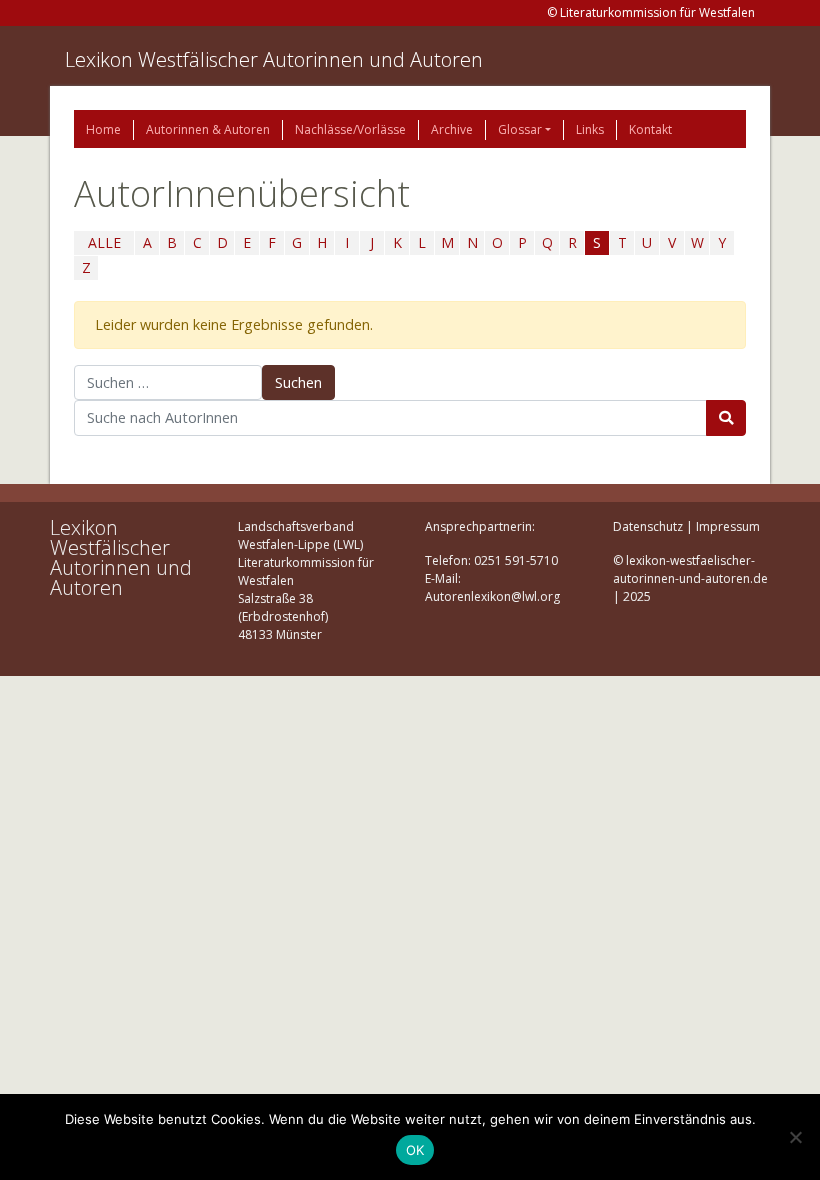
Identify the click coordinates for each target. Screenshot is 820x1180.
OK (415, 1150)
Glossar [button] (520, 129)
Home (103, 129)
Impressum (728, 526)
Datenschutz (648, 526)
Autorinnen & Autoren (208, 129)
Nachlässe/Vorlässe (350, 129)
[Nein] (795, 1137)
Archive (452, 129)
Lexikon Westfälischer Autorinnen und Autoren (274, 59)
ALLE (104, 242)
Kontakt (650, 129)
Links (590, 129)
